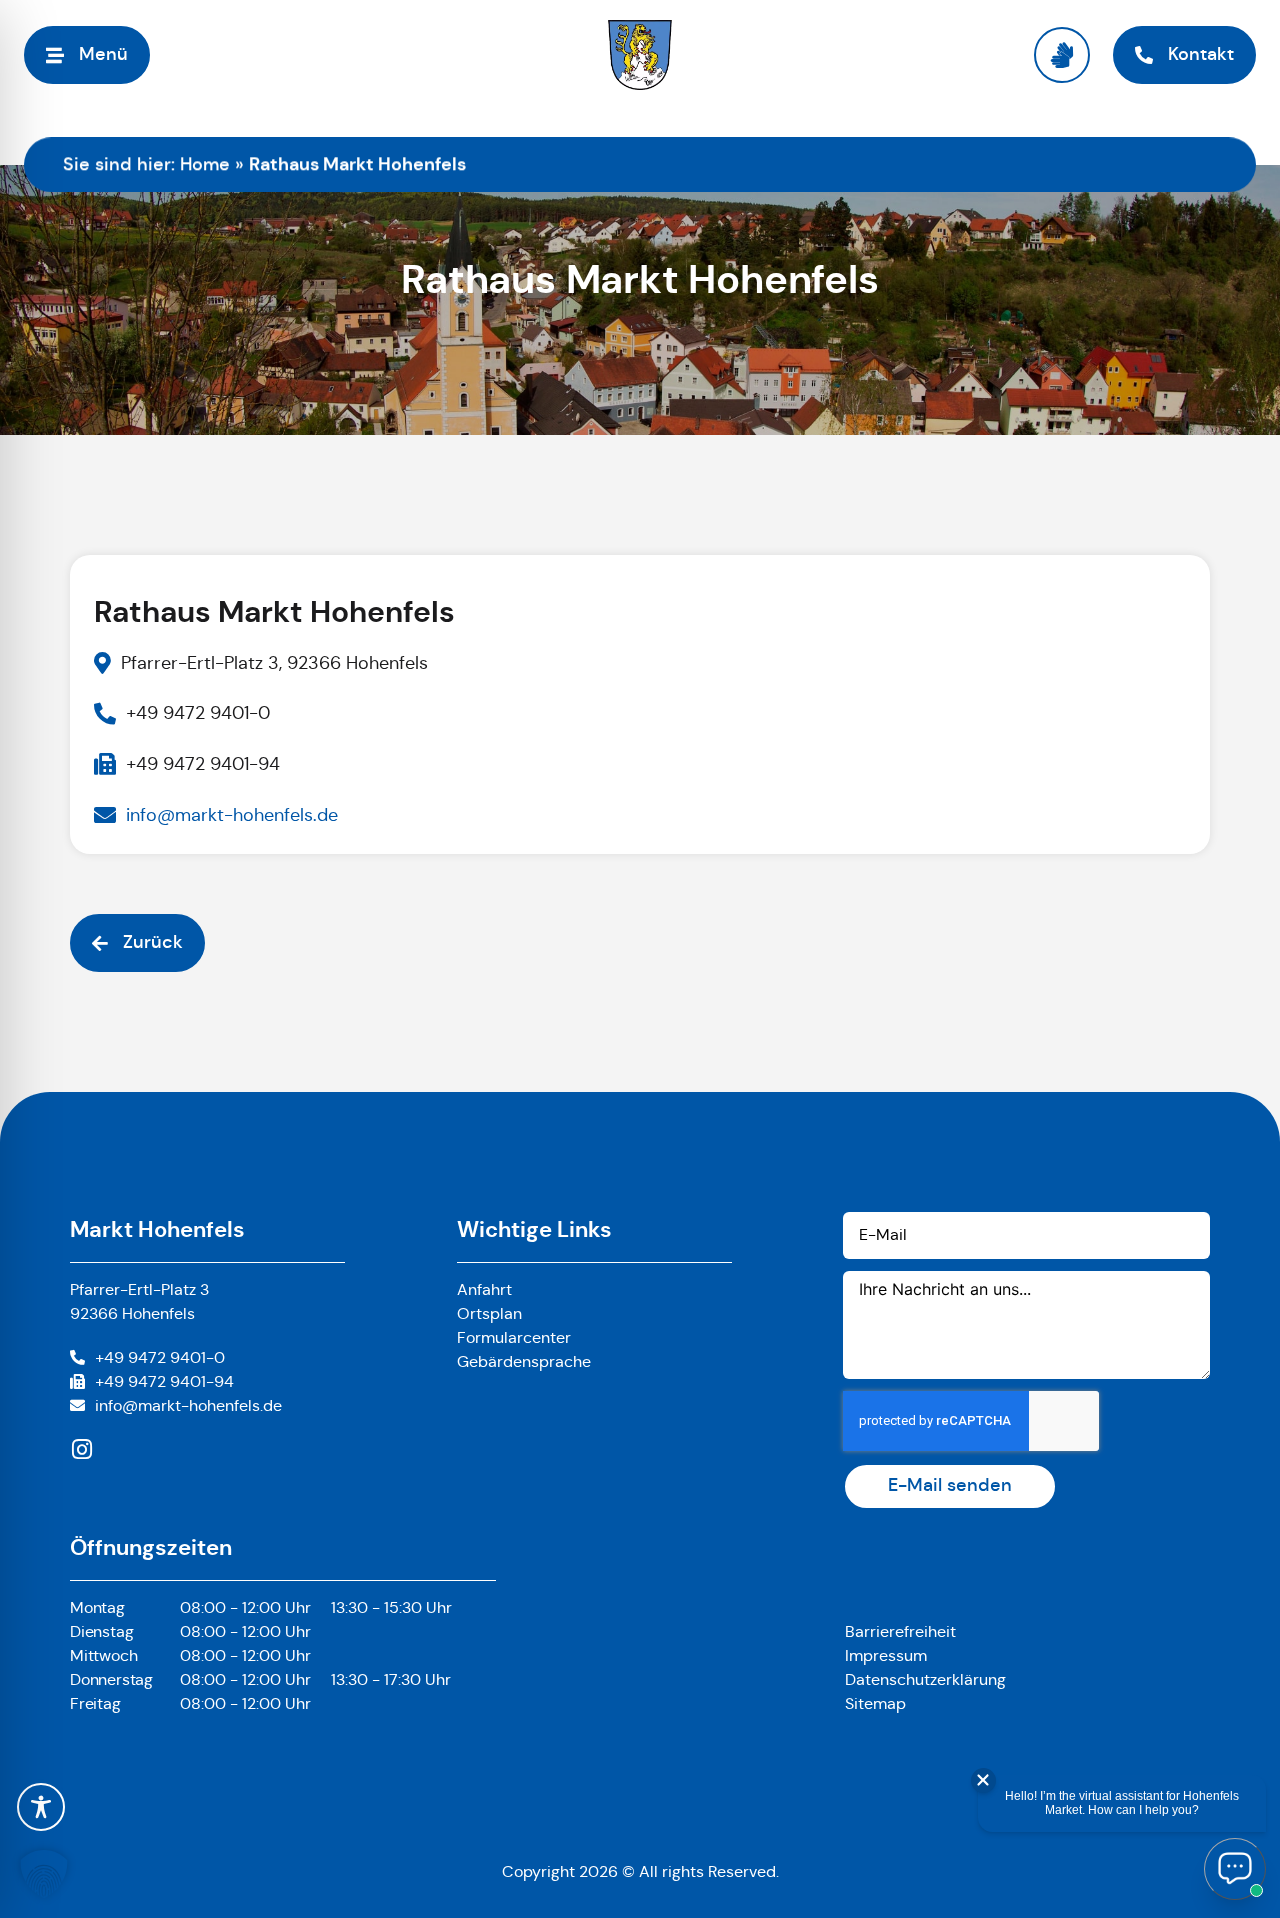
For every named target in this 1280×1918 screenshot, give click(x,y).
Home (205, 164)
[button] (44, 1874)
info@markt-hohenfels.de (188, 1405)
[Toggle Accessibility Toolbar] (41, 1807)
